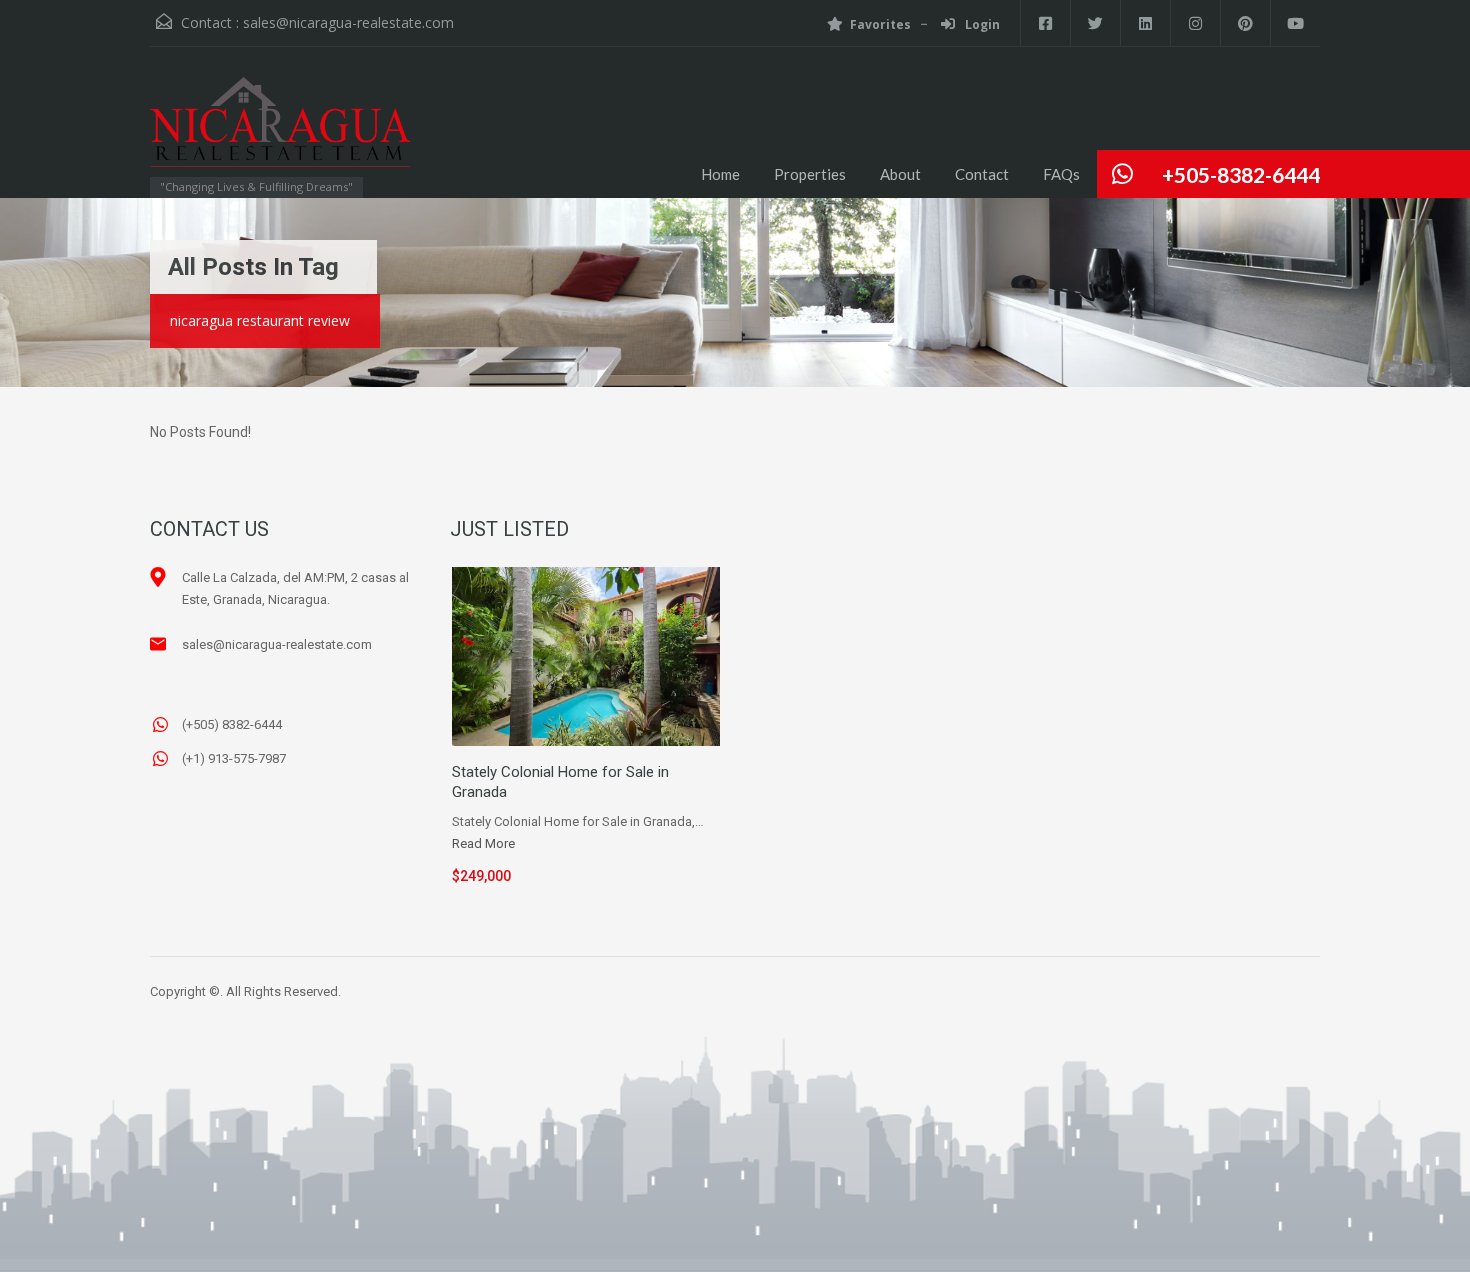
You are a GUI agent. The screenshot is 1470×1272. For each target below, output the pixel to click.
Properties (810, 174)
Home (720, 174)
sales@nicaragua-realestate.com (348, 22)
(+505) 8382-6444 (232, 724)
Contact (982, 174)
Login (981, 24)
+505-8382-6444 (1241, 174)
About (900, 174)
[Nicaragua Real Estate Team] (280, 132)
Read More (483, 843)
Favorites (880, 24)
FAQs (1061, 174)
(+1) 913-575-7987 (234, 758)
